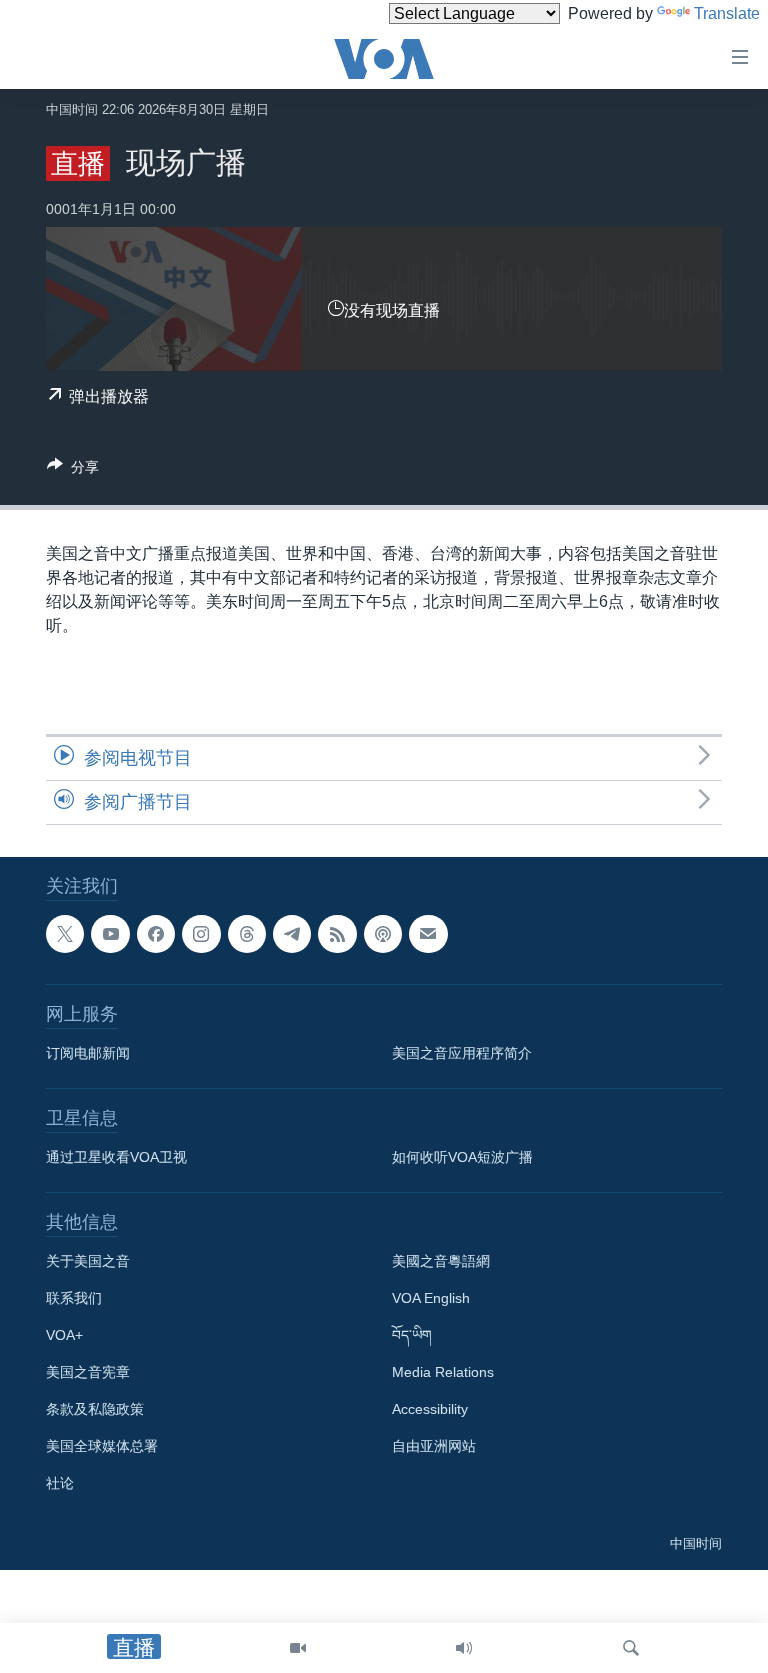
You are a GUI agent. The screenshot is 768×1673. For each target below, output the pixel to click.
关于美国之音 (88, 1261)
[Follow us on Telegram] (292, 934)
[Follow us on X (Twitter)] (65, 934)
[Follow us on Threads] (247, 934)
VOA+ (64, 1335)
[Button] (73, 470)
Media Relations (443, 1372)
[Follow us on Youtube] (110, 934)
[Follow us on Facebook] (156, 934)
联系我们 (74, 1298)
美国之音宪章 (88, 1372)
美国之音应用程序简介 (462, 1053)
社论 (60, 1483)
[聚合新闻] (337, 934)
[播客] (383, 934)
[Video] (298, 1648)
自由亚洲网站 (434, 1446)
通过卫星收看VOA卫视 (116, 1157)
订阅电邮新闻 (88, 1053)
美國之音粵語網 (441, 1261)
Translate (727, 13)
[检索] (631, 1648)
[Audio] (464, 1648)
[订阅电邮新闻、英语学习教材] (428, 934)
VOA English (431, 1298)
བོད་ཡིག (412, 1335)
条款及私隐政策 (95, 1409)
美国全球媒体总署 (102, 1446)
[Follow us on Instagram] (201, 934)
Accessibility (430, 1409)
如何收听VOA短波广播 (462, 1157)
